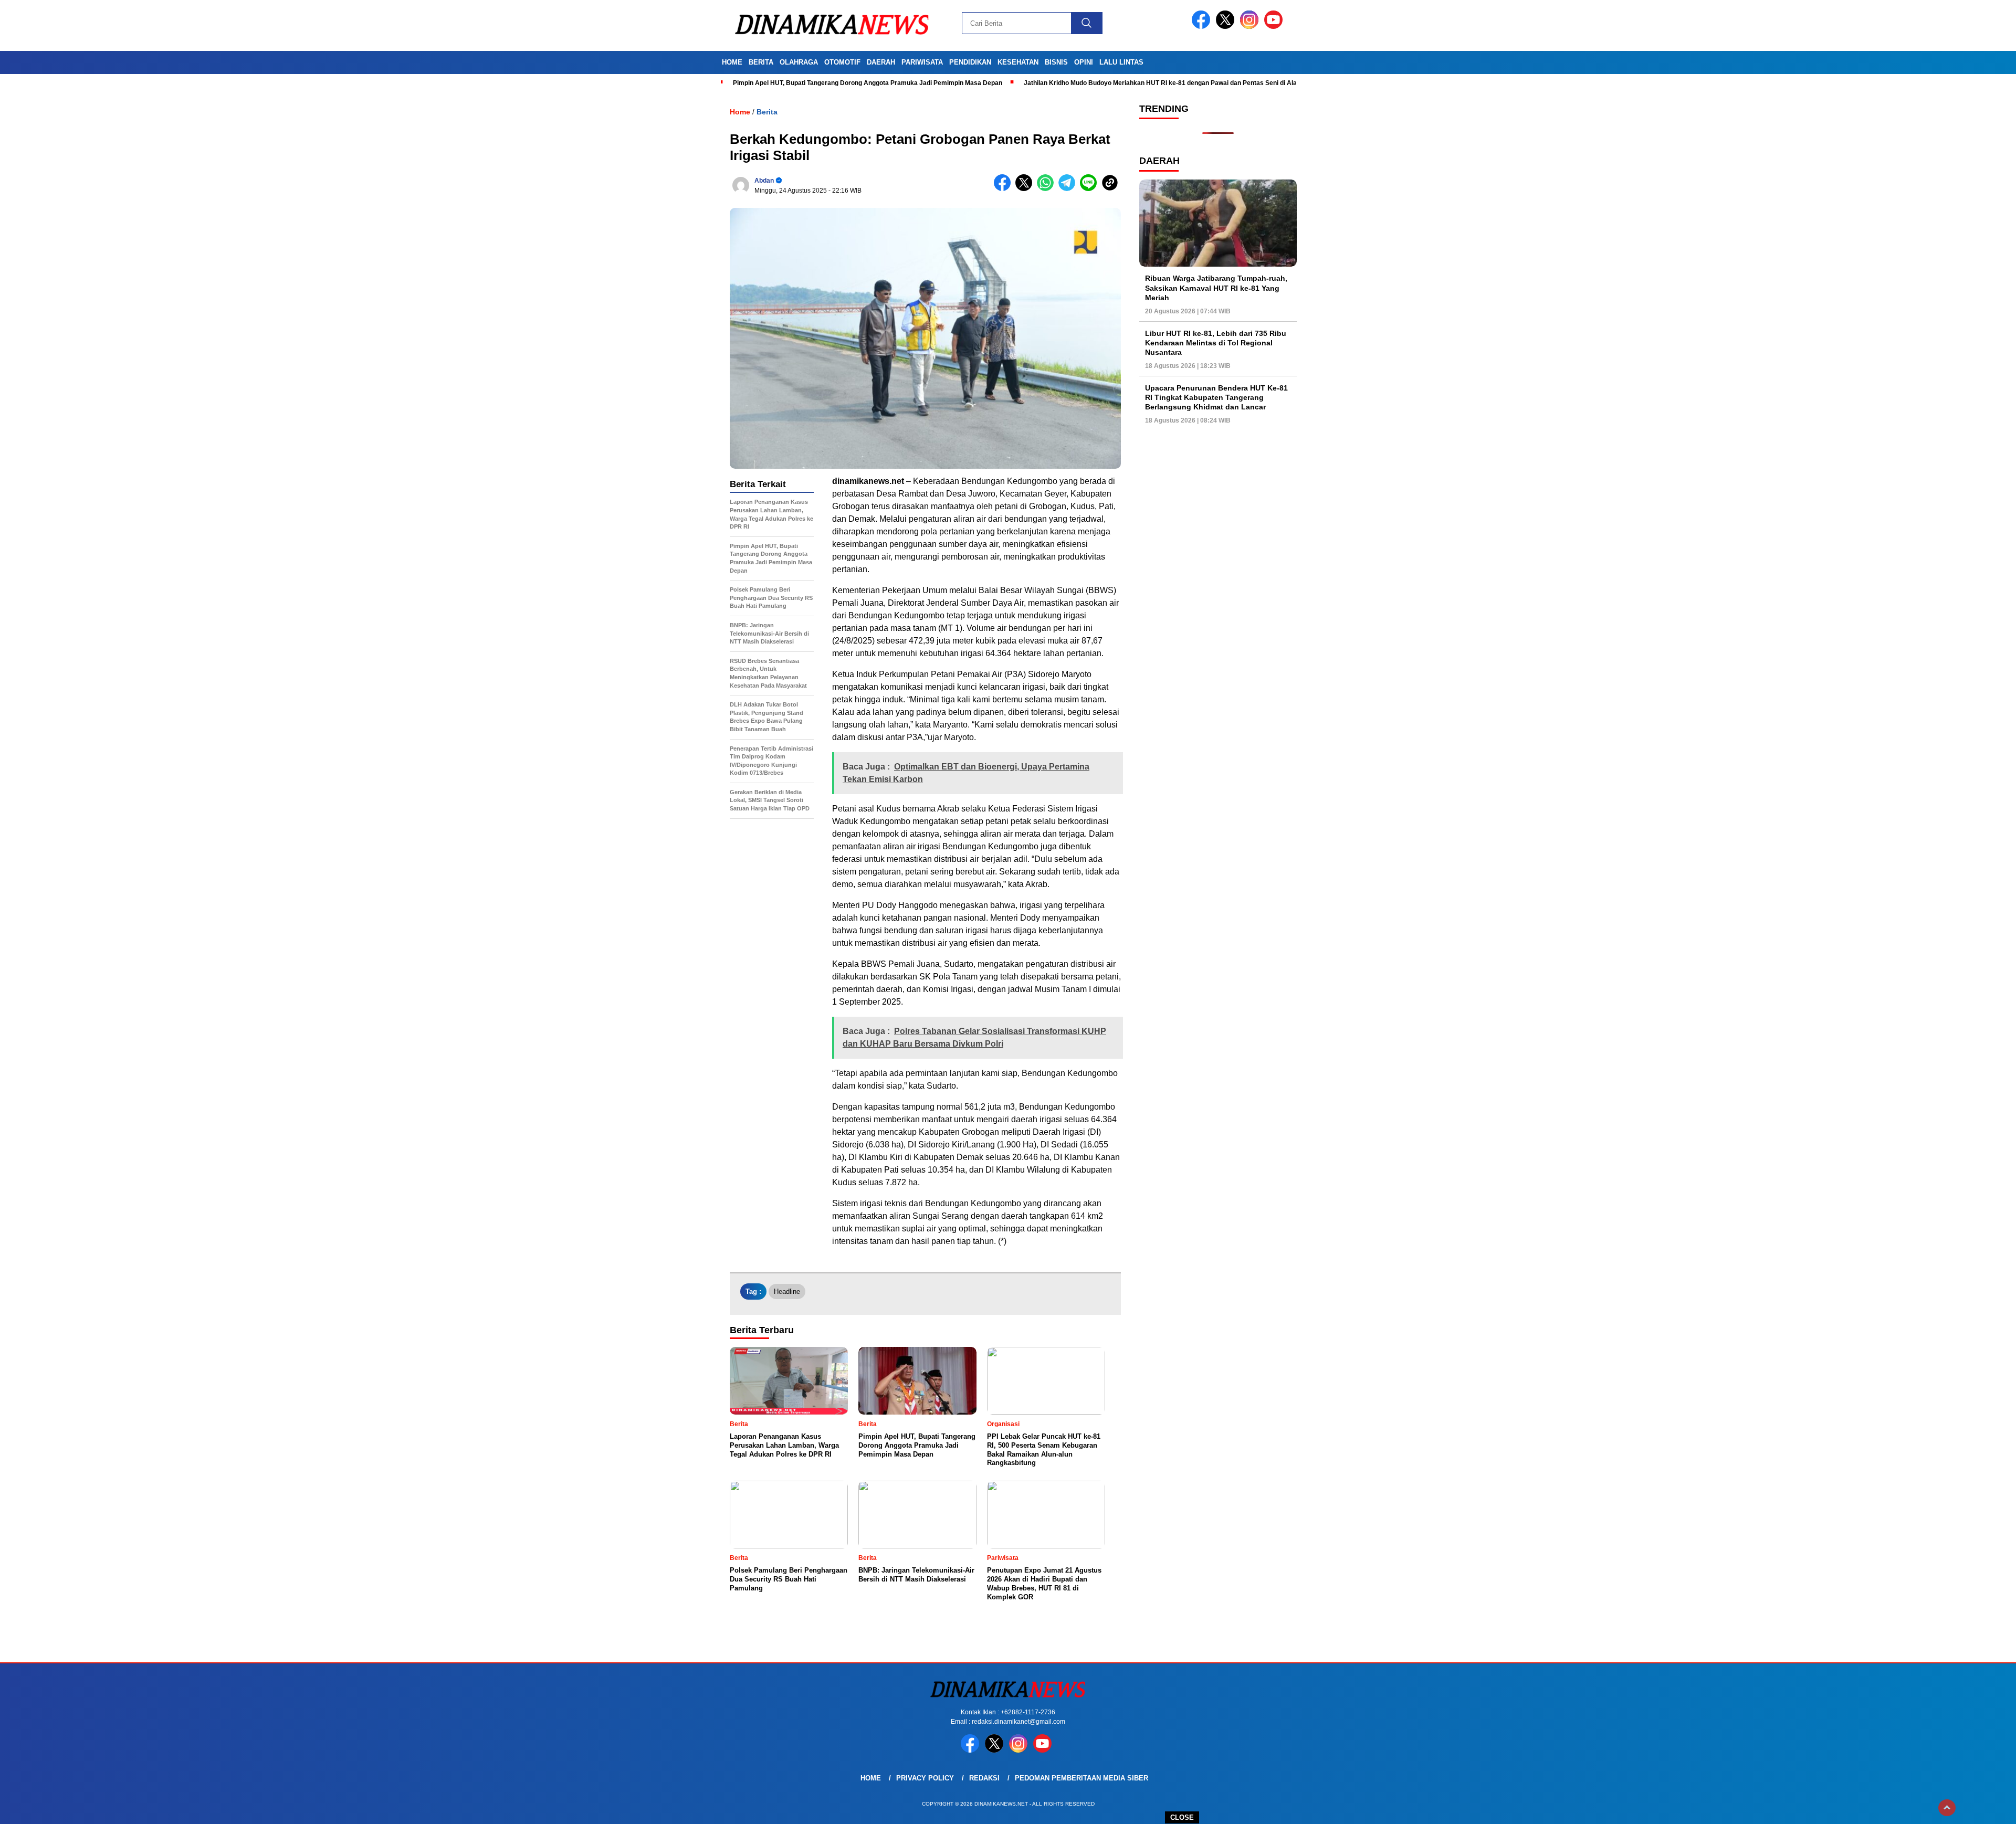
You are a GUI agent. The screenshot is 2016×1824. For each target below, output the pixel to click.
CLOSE (1182, 1817)
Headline (787, 1291)
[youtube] (1275, 27)
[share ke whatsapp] (1048, 189)
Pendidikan (970, 62)
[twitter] (1227, 27)
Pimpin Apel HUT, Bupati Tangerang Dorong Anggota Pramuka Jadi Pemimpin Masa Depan (868, 83)
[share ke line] (1091, 189)
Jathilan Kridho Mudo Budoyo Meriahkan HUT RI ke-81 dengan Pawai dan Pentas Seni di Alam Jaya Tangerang (1188, 83)
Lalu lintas (1121, 62)
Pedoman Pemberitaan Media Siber (1081, 1778)
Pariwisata (922, 62)
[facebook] (1203, 27)
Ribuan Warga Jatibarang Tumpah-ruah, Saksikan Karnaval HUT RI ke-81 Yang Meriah (1216, 288)
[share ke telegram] (1069, 189)
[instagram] (1251, 27)
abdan (764, 181)
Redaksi (984, 1778)
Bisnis (1056, 62)
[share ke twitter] (1026, 189)
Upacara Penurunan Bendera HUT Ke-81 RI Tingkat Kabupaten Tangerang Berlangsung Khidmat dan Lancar (1216, 397)
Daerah (881, 62)
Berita (761, 62)
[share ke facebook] (1005, 189)
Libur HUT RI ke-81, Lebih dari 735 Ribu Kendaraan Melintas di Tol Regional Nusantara (1216, 343)
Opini (1084, 62)
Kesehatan (1018, 62)
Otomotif (842, 62)
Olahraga (799, 62)
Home (732, 62)
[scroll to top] (1947, 1808)
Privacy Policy (925, 1778)
